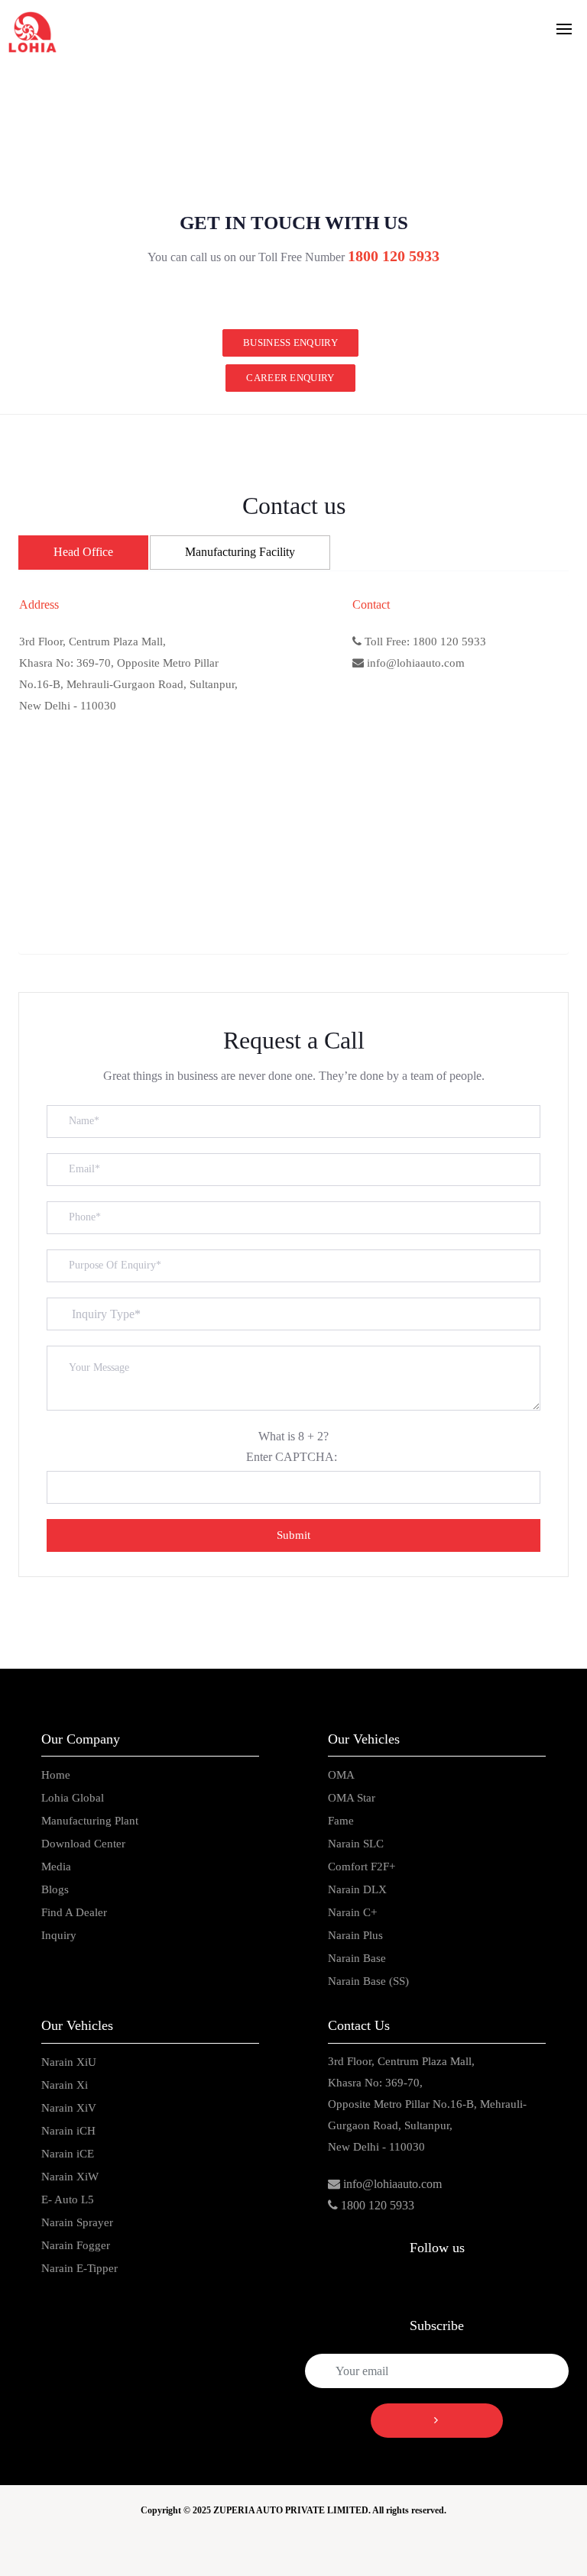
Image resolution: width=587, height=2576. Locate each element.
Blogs (55, 1889)
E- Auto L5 (68, 2199)
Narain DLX (357, 1889)
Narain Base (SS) (368, 1981)
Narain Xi (65, 2085)
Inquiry (59, 1935)
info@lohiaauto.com (392, 2184)
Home (56, 1775)
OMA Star (352, 1798)
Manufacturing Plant (90, 1821)
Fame (341, 1821)
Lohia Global (73, 1798)
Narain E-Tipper (79, 2268)
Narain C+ (352, 1912)
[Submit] (437, 2421)
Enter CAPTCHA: (292, 1457)
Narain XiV (69, 2108)
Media (56, 1867)
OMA (341, 1775)
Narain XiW (70, 2177)
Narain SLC (356, 1844)
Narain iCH (68, 2131)
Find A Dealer (74, 1912)
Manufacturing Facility (240, 552)
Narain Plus (355, 1935)
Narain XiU (69, 2062)
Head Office (83, 552)
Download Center (83, 1844)
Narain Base (357, 1958)
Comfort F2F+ (362, 1867)
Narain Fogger (76, 2245)
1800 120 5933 (378, 2205)
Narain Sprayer (77, 2222)
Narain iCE (68, 2154)
